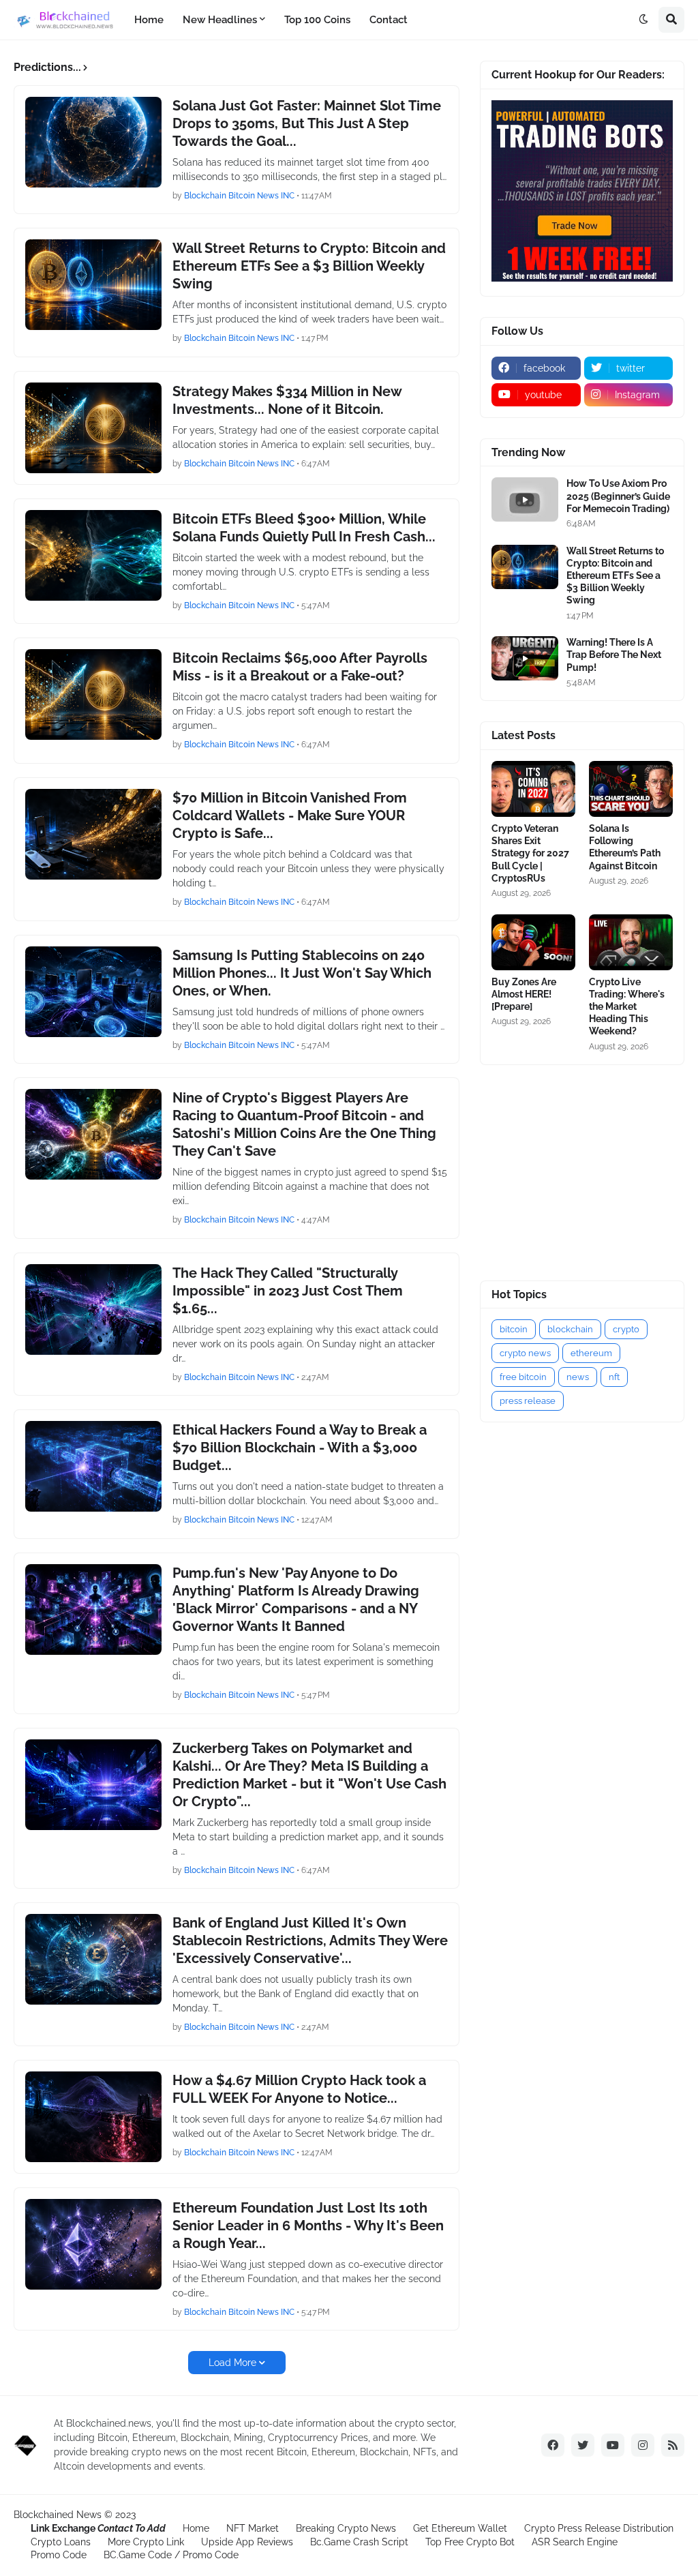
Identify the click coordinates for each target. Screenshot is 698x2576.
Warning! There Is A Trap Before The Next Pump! (614, 655)
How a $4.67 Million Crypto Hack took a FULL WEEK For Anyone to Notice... (299, 2089)
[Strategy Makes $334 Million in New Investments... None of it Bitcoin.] (93, 428)
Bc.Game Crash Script (359, 2542)
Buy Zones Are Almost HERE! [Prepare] (524, 994)
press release (528, 1401)
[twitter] (583, 2445)
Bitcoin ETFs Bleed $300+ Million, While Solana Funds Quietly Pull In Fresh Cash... (304, 528)
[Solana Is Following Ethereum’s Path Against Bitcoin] (631, 789)
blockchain (570, 1329)
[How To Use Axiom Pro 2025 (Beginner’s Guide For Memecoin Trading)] (525, 499)
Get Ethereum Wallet (460, 2528)
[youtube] (613, 2445)
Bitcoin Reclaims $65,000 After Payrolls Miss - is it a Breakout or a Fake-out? (300, 667)
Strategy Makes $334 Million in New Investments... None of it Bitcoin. (287, 400)
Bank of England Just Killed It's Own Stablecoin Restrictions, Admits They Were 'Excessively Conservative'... (310, 1941)
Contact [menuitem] (389, 20)
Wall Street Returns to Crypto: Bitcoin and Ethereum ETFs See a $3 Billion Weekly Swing (309, 266)
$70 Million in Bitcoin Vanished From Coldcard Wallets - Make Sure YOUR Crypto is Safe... (290, 815)
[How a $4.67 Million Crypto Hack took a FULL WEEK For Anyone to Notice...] (93, 2117)
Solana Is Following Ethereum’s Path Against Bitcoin (625, 847)
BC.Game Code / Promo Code (171, 2555)
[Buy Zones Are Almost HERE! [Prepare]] (533, 942)
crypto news (525, 1353)
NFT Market (253, 2528)
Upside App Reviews (247, 2542)
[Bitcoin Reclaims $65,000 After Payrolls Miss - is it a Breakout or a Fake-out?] (93, 694)
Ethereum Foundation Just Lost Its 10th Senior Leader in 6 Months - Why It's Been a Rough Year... (308, 2226)
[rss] (673, 2445)
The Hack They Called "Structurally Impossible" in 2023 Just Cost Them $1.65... (288, 1291)
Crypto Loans (61, 2542)
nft (614, 1377)
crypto (626, 1329)
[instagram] (643, 2445)
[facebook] (553, 2445)
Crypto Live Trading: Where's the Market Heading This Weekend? (627, 1007)
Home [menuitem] (149, 20)
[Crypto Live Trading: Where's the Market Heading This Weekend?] (631, 942)
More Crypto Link (146, 2542)
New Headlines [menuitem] (220, 20)
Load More (232, 2363)
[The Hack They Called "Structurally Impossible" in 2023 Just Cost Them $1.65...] (93, 1309)
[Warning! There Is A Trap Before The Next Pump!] (525, 658)
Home (196, 2528)
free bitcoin (523, 1377)
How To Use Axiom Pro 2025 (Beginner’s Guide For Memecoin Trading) (618, 496)
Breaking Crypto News (346, 2528)
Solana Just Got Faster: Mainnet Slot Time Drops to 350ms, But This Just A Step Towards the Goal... (307, 123)
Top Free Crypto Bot (470, 2542)
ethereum (591, 1353)
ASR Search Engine (575, 2542)
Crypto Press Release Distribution (599, 2528)
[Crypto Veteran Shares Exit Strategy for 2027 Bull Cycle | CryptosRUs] (533, 789)
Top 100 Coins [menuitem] (317, 20)
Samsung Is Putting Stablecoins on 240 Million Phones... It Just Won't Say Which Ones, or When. (302, 973)
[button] (643, 20)
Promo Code (59, 2555)
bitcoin (514, 1329)
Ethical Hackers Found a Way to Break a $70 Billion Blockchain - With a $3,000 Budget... (300, 1448)
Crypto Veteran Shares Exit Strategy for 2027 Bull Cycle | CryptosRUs (530, 853)
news (578, 1377)
